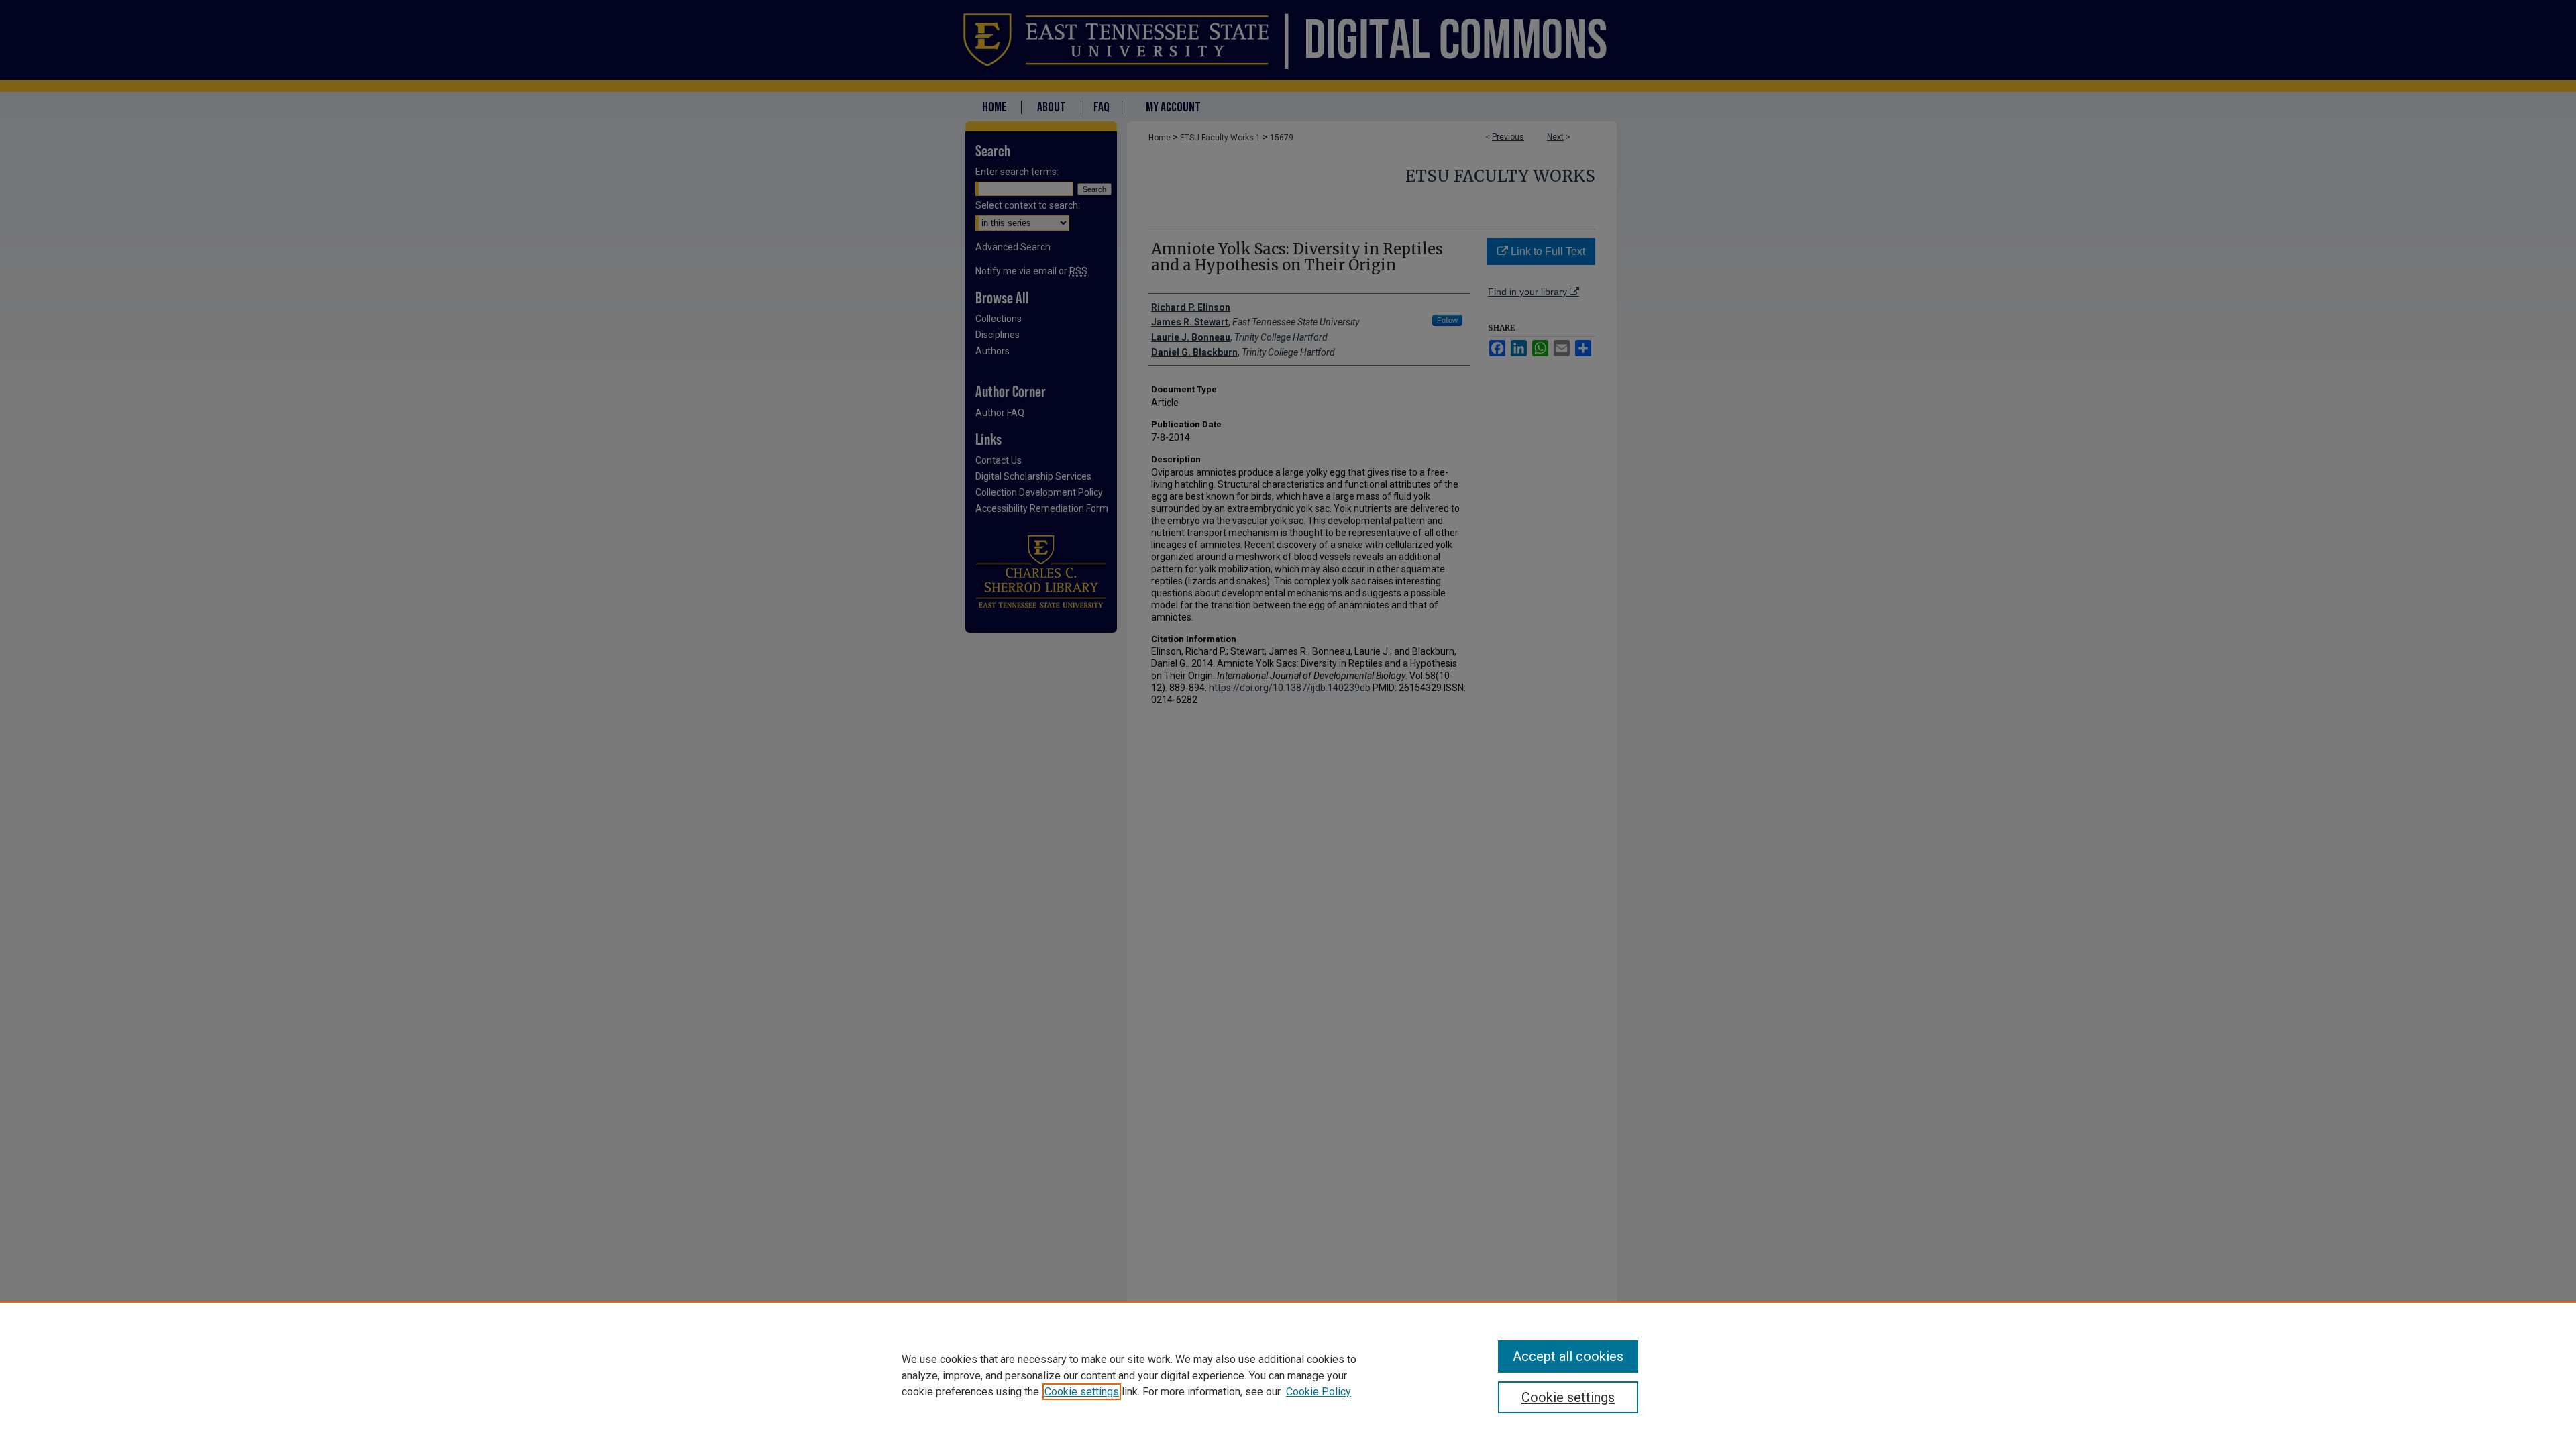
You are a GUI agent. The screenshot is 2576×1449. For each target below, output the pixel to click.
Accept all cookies (1568, 1356)
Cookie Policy (1319, 1392)
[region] (1288, 1375)
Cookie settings (1082, 1392)
